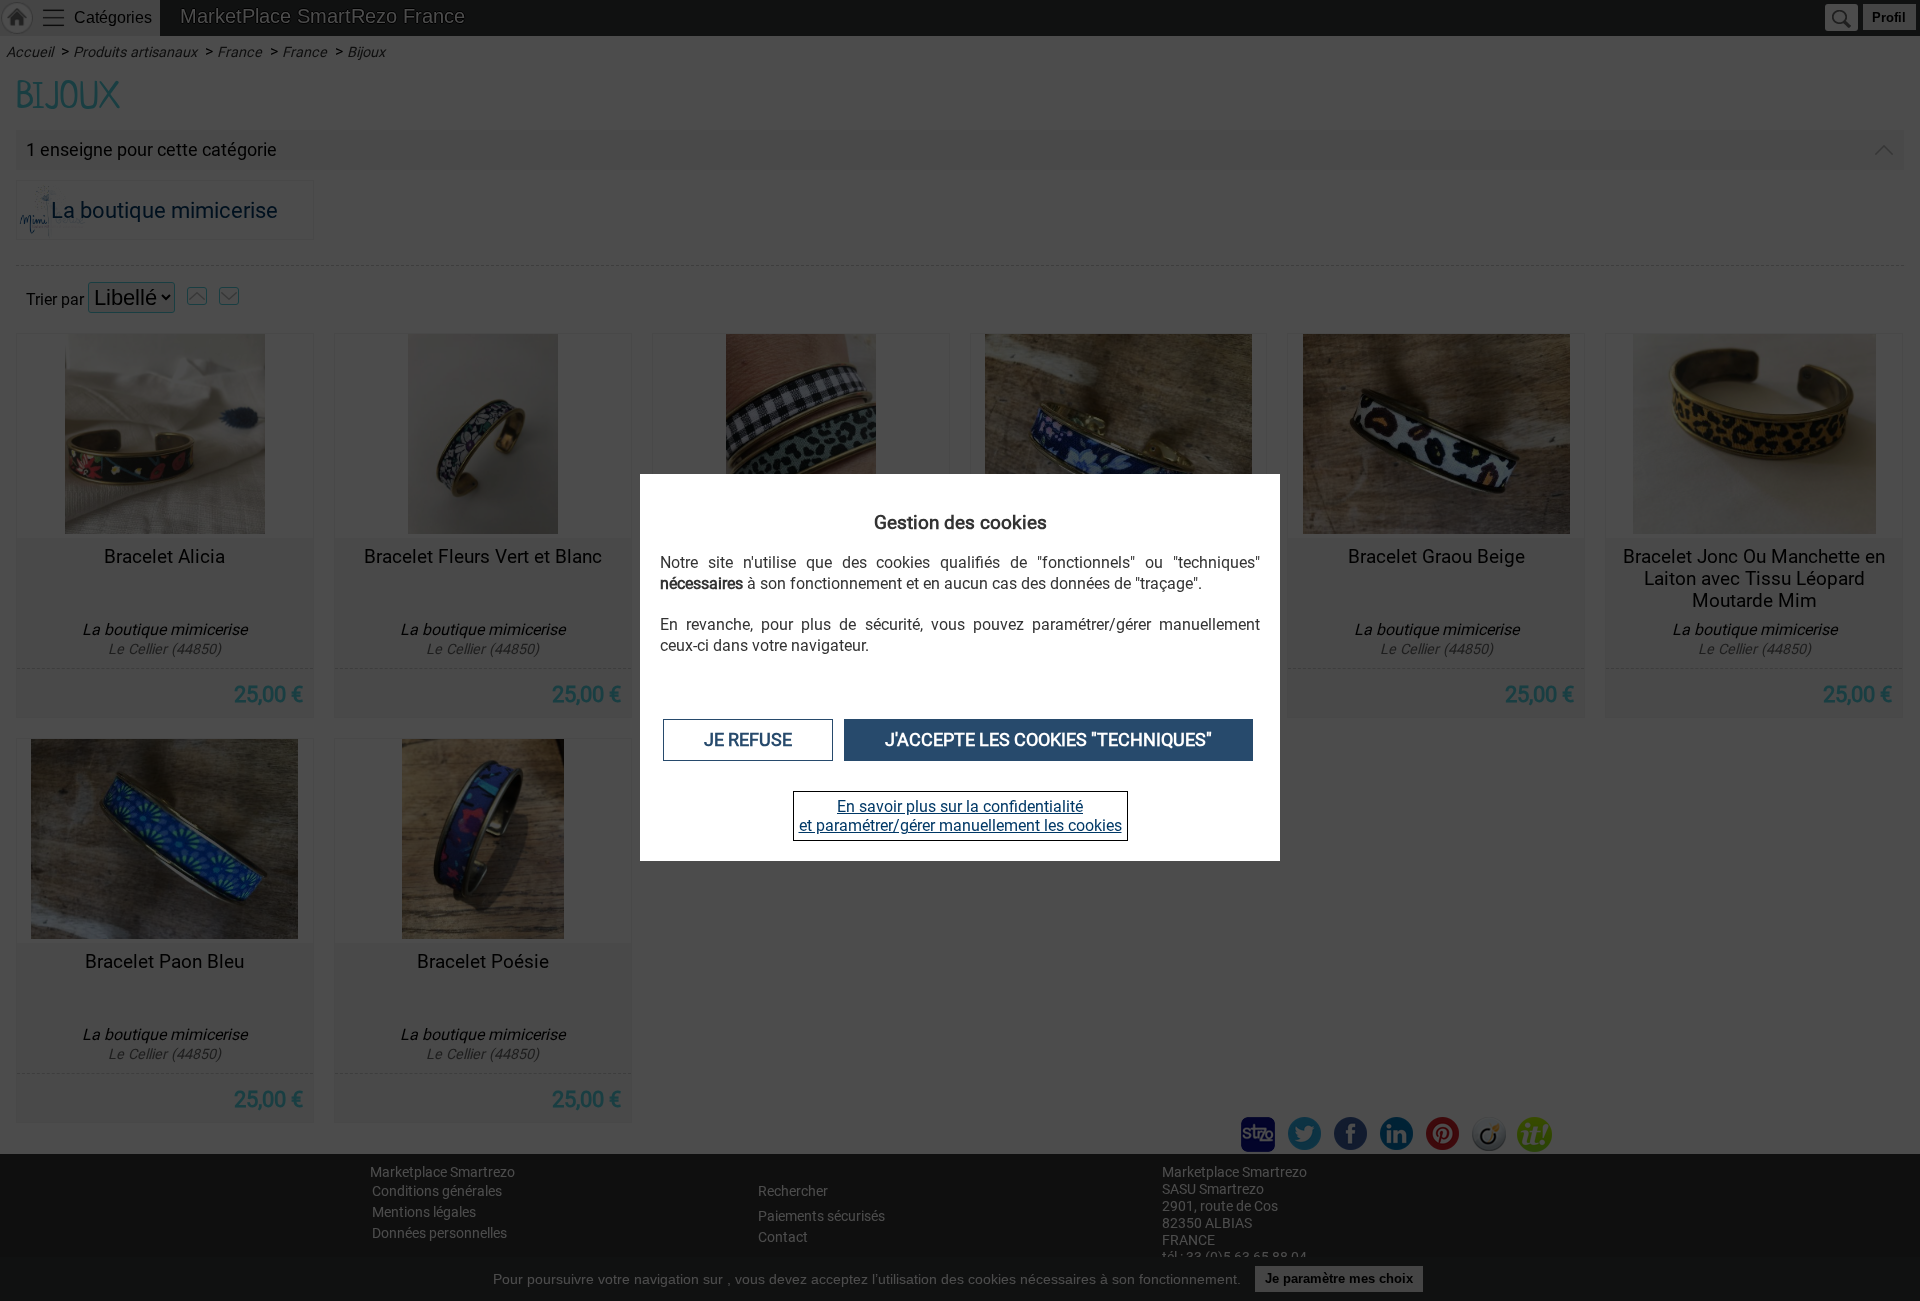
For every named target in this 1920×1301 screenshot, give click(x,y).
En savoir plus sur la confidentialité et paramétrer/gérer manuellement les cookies (960, 816)
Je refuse (748, 740)
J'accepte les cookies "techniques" (1048, 740)
